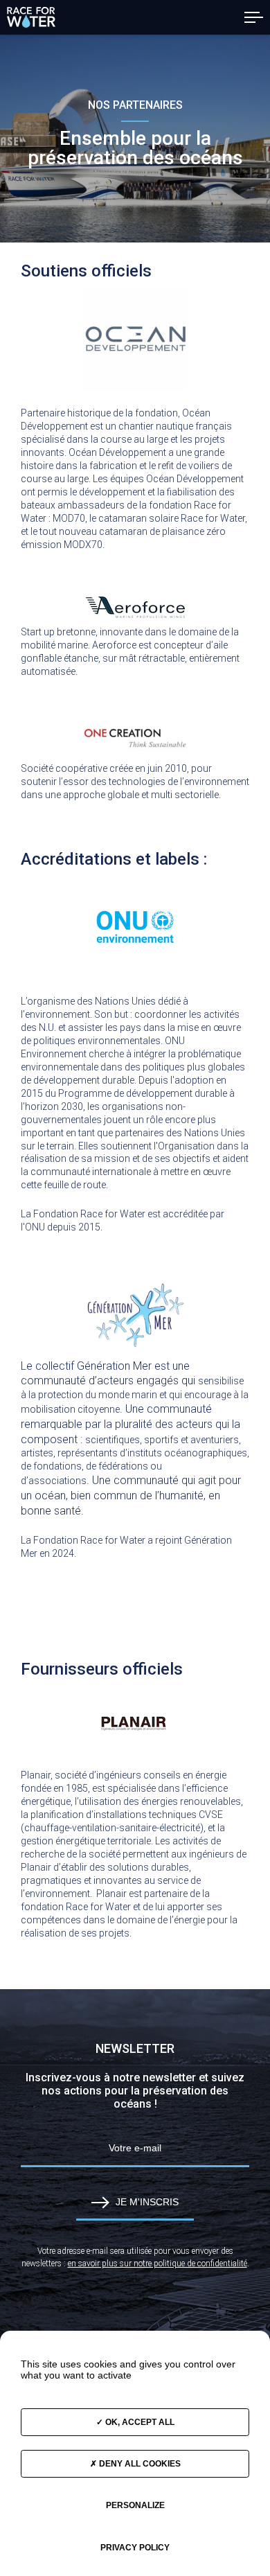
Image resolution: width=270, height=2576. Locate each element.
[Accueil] (31, 17)
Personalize (135, 2505)
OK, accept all (139, 2422)
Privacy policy (135, 2548)
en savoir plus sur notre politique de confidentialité (157, 2264)
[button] (254, 17)
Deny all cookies (139, 2464)
